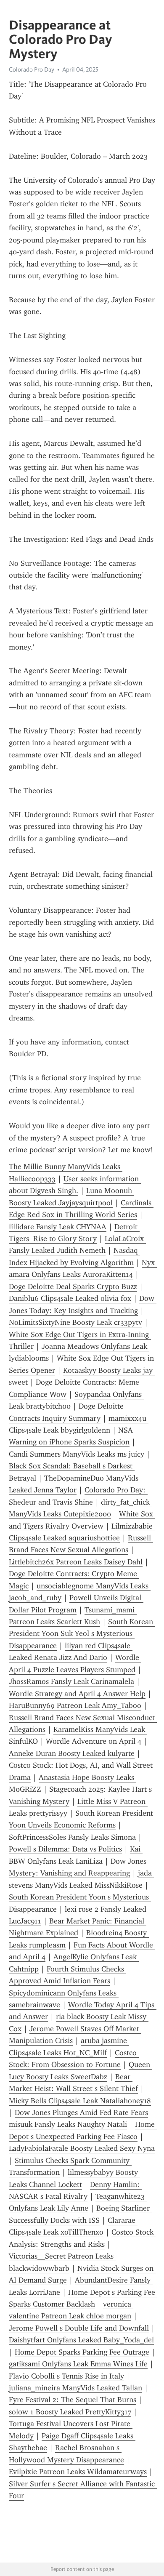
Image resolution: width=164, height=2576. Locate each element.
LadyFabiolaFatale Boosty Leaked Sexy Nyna (82, 2148)
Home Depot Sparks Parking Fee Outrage (82, 2352)
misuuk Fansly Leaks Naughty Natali (68, 2124)
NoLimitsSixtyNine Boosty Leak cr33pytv (75, 1322)
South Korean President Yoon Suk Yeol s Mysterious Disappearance (82, 1634)
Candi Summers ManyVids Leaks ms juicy (77, 1454)
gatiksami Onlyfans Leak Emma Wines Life (78, 2364)
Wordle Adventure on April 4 (94, 1741)
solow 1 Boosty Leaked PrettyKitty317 (70, 2412)
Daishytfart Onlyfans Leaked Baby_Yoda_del (81, 2340)
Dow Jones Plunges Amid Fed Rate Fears (81, 2112)
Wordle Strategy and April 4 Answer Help (77, 1694)
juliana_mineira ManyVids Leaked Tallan (75, 2388)
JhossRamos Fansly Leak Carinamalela (71, 1681)
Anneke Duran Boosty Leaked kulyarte (72, 1753)
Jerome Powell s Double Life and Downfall (79, 2328)
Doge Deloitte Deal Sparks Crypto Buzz (73, 1287)
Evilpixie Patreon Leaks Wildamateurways (78, 2472)
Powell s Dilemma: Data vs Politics (65, 1849)
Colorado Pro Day (32, 69)
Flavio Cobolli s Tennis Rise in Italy (66, 2376)
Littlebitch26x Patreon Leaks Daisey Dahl (76, 1562)
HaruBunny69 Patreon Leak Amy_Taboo (75, 1705)
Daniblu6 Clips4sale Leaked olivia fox (70, 1298)
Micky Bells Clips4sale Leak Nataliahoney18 (80, 2101)
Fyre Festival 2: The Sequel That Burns (73, 2400)
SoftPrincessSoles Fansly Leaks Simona (72, 1837)
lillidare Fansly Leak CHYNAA (58, 1227)
